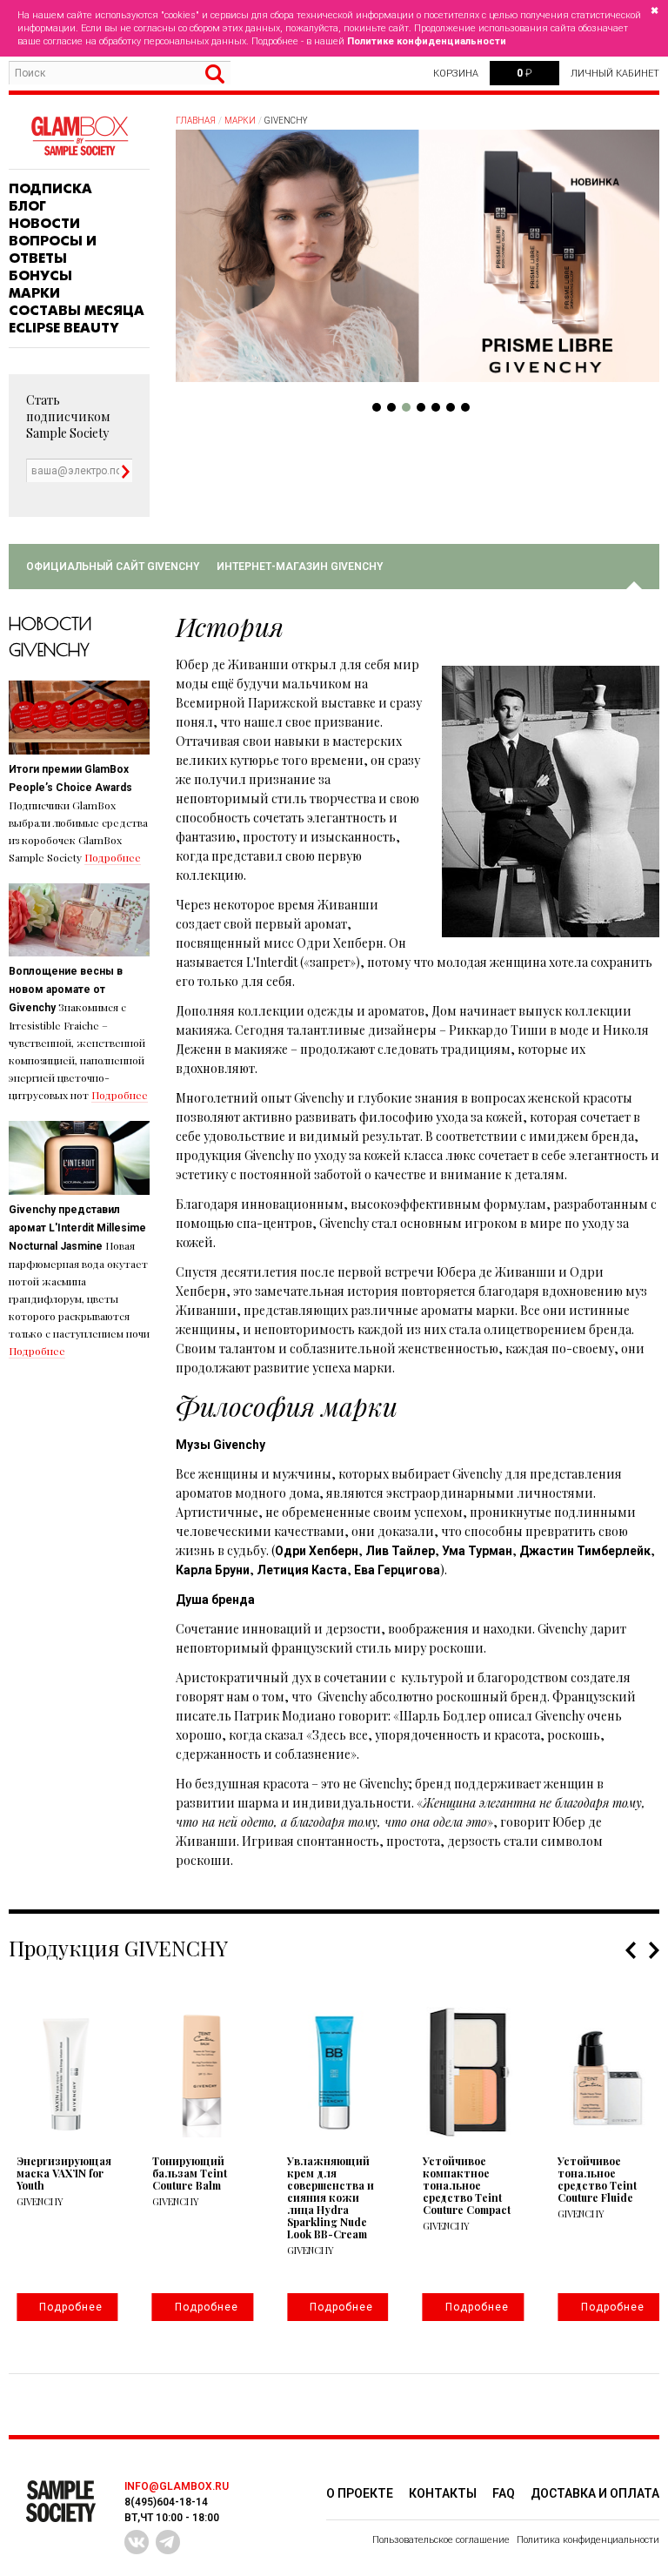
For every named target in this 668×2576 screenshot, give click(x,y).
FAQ (504, 2493)
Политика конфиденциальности (588, 2540)
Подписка (50, 189)
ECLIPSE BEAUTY (64, 328)
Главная (196, 121)
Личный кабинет (615, 74)
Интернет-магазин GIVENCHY (300, 567)
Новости (44, 224)
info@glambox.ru (177, 2486)
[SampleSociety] (79, 136)
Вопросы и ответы (53, 250)
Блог (27, 206)
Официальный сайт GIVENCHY (113, 567)
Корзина (456, 74)
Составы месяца (77, 311)
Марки (34, 293)
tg (168, 2542)
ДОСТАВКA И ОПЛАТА (595, 2493)
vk (137, 2542)
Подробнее (113, 857)
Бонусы (40, 276)
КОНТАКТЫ (443, 2493)
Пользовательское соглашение (441, 2540)
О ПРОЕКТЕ (360, 2493)
